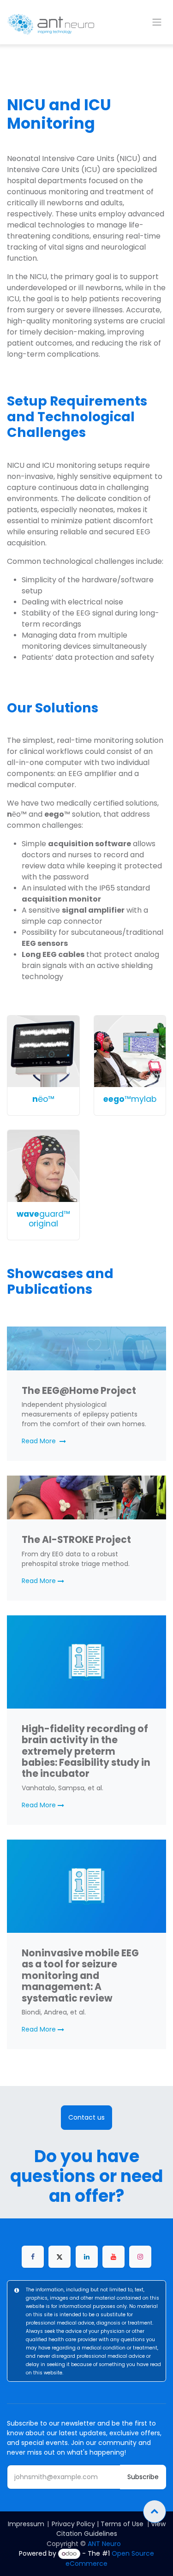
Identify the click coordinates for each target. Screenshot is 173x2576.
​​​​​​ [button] (155, 2511)
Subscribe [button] (143, 2477)
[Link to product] (43, 1052)
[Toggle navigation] (157, 22)
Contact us (86, 2117)
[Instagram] (140, 2257)
